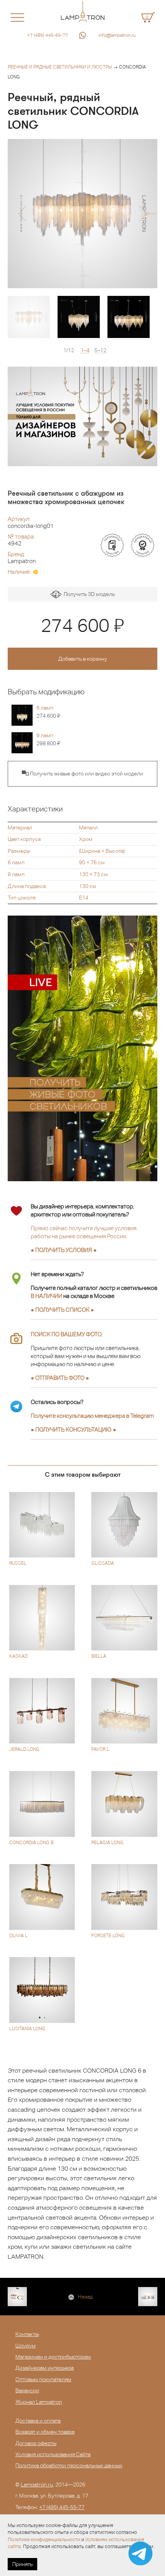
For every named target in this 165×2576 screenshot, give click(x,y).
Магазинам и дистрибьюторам (53, 2357)
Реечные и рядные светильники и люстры (60, 67)
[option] (82, 214)
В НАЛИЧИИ (46, 1296)
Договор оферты (36, 2443)
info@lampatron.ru (117, 35)
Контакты (27, 2334)
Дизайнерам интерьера (45, 2368)
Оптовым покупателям (43, 2379)
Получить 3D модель (88, 594)
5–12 (100, 350)
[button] (22, 214)
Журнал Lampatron (39, 2402)
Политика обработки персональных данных (69, 2465)
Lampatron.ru (37, 2485)
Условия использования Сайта (53, 2454)
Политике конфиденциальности (44, 2539)
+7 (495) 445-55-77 (48, 35)
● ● (73, 1429)
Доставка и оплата (38, 2421)
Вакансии (27, 2390)
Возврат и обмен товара (45, 2432)
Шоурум (26, 2346)
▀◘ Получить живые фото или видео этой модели (82, 774)
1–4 (85, 350)
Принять (22, 2564)
